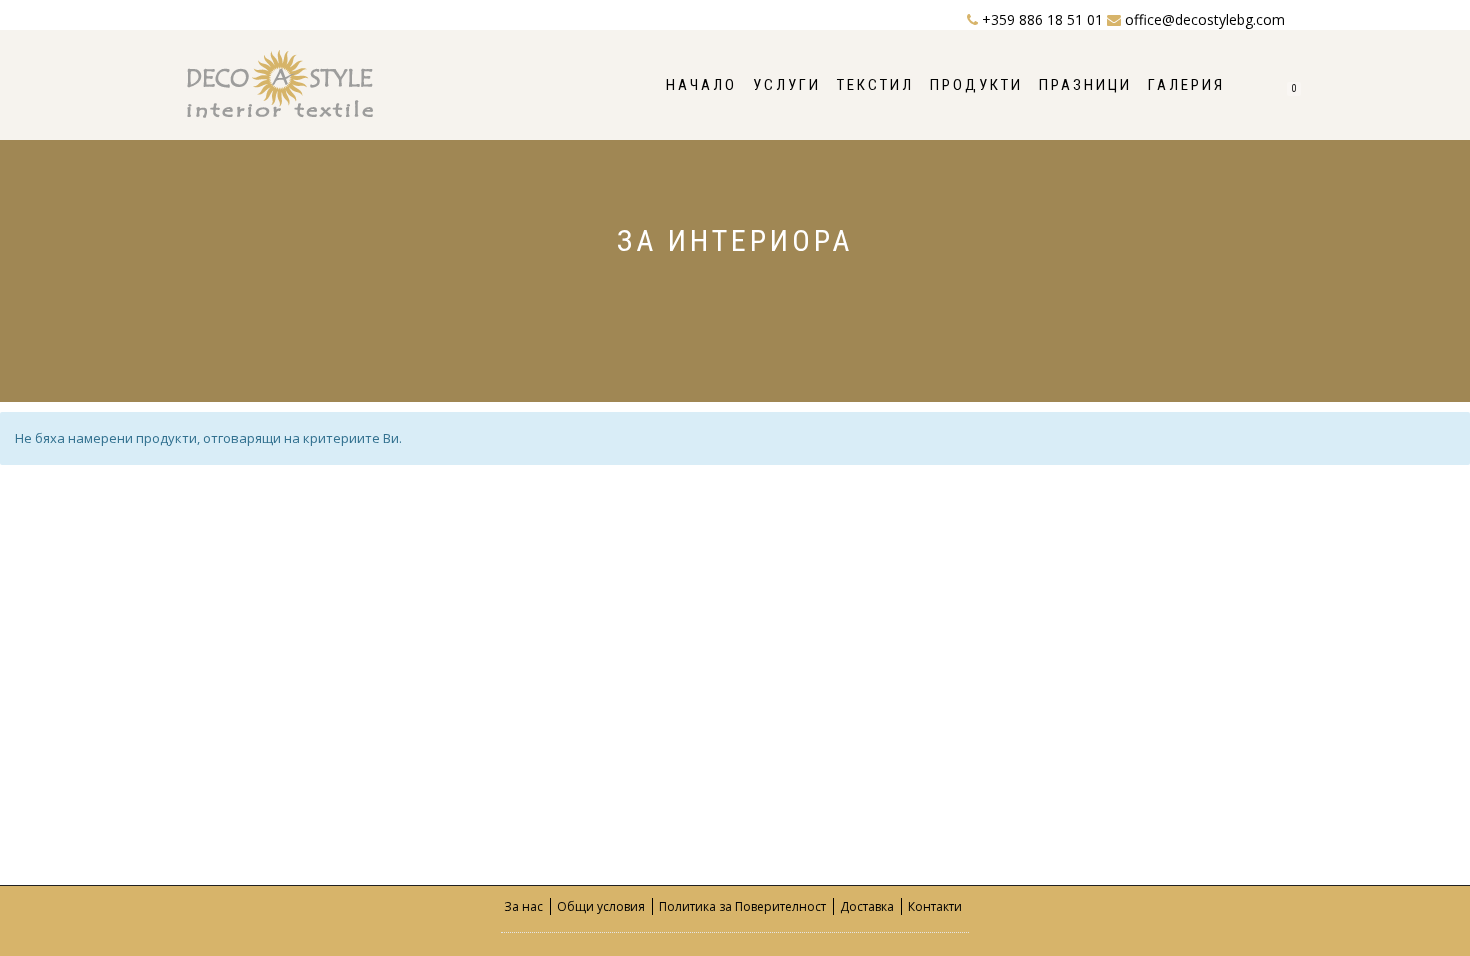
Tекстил (875, 85)
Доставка (867, 906)
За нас (523, 906)
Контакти (935, 906)
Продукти (976, 85)
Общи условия (601, 906)
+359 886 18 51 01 (1042, 19)
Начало (701, 85)
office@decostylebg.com (1203, 19)
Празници (1085, 85)
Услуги (787, 85)
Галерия (1186, 85)
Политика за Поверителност (742, 906)
